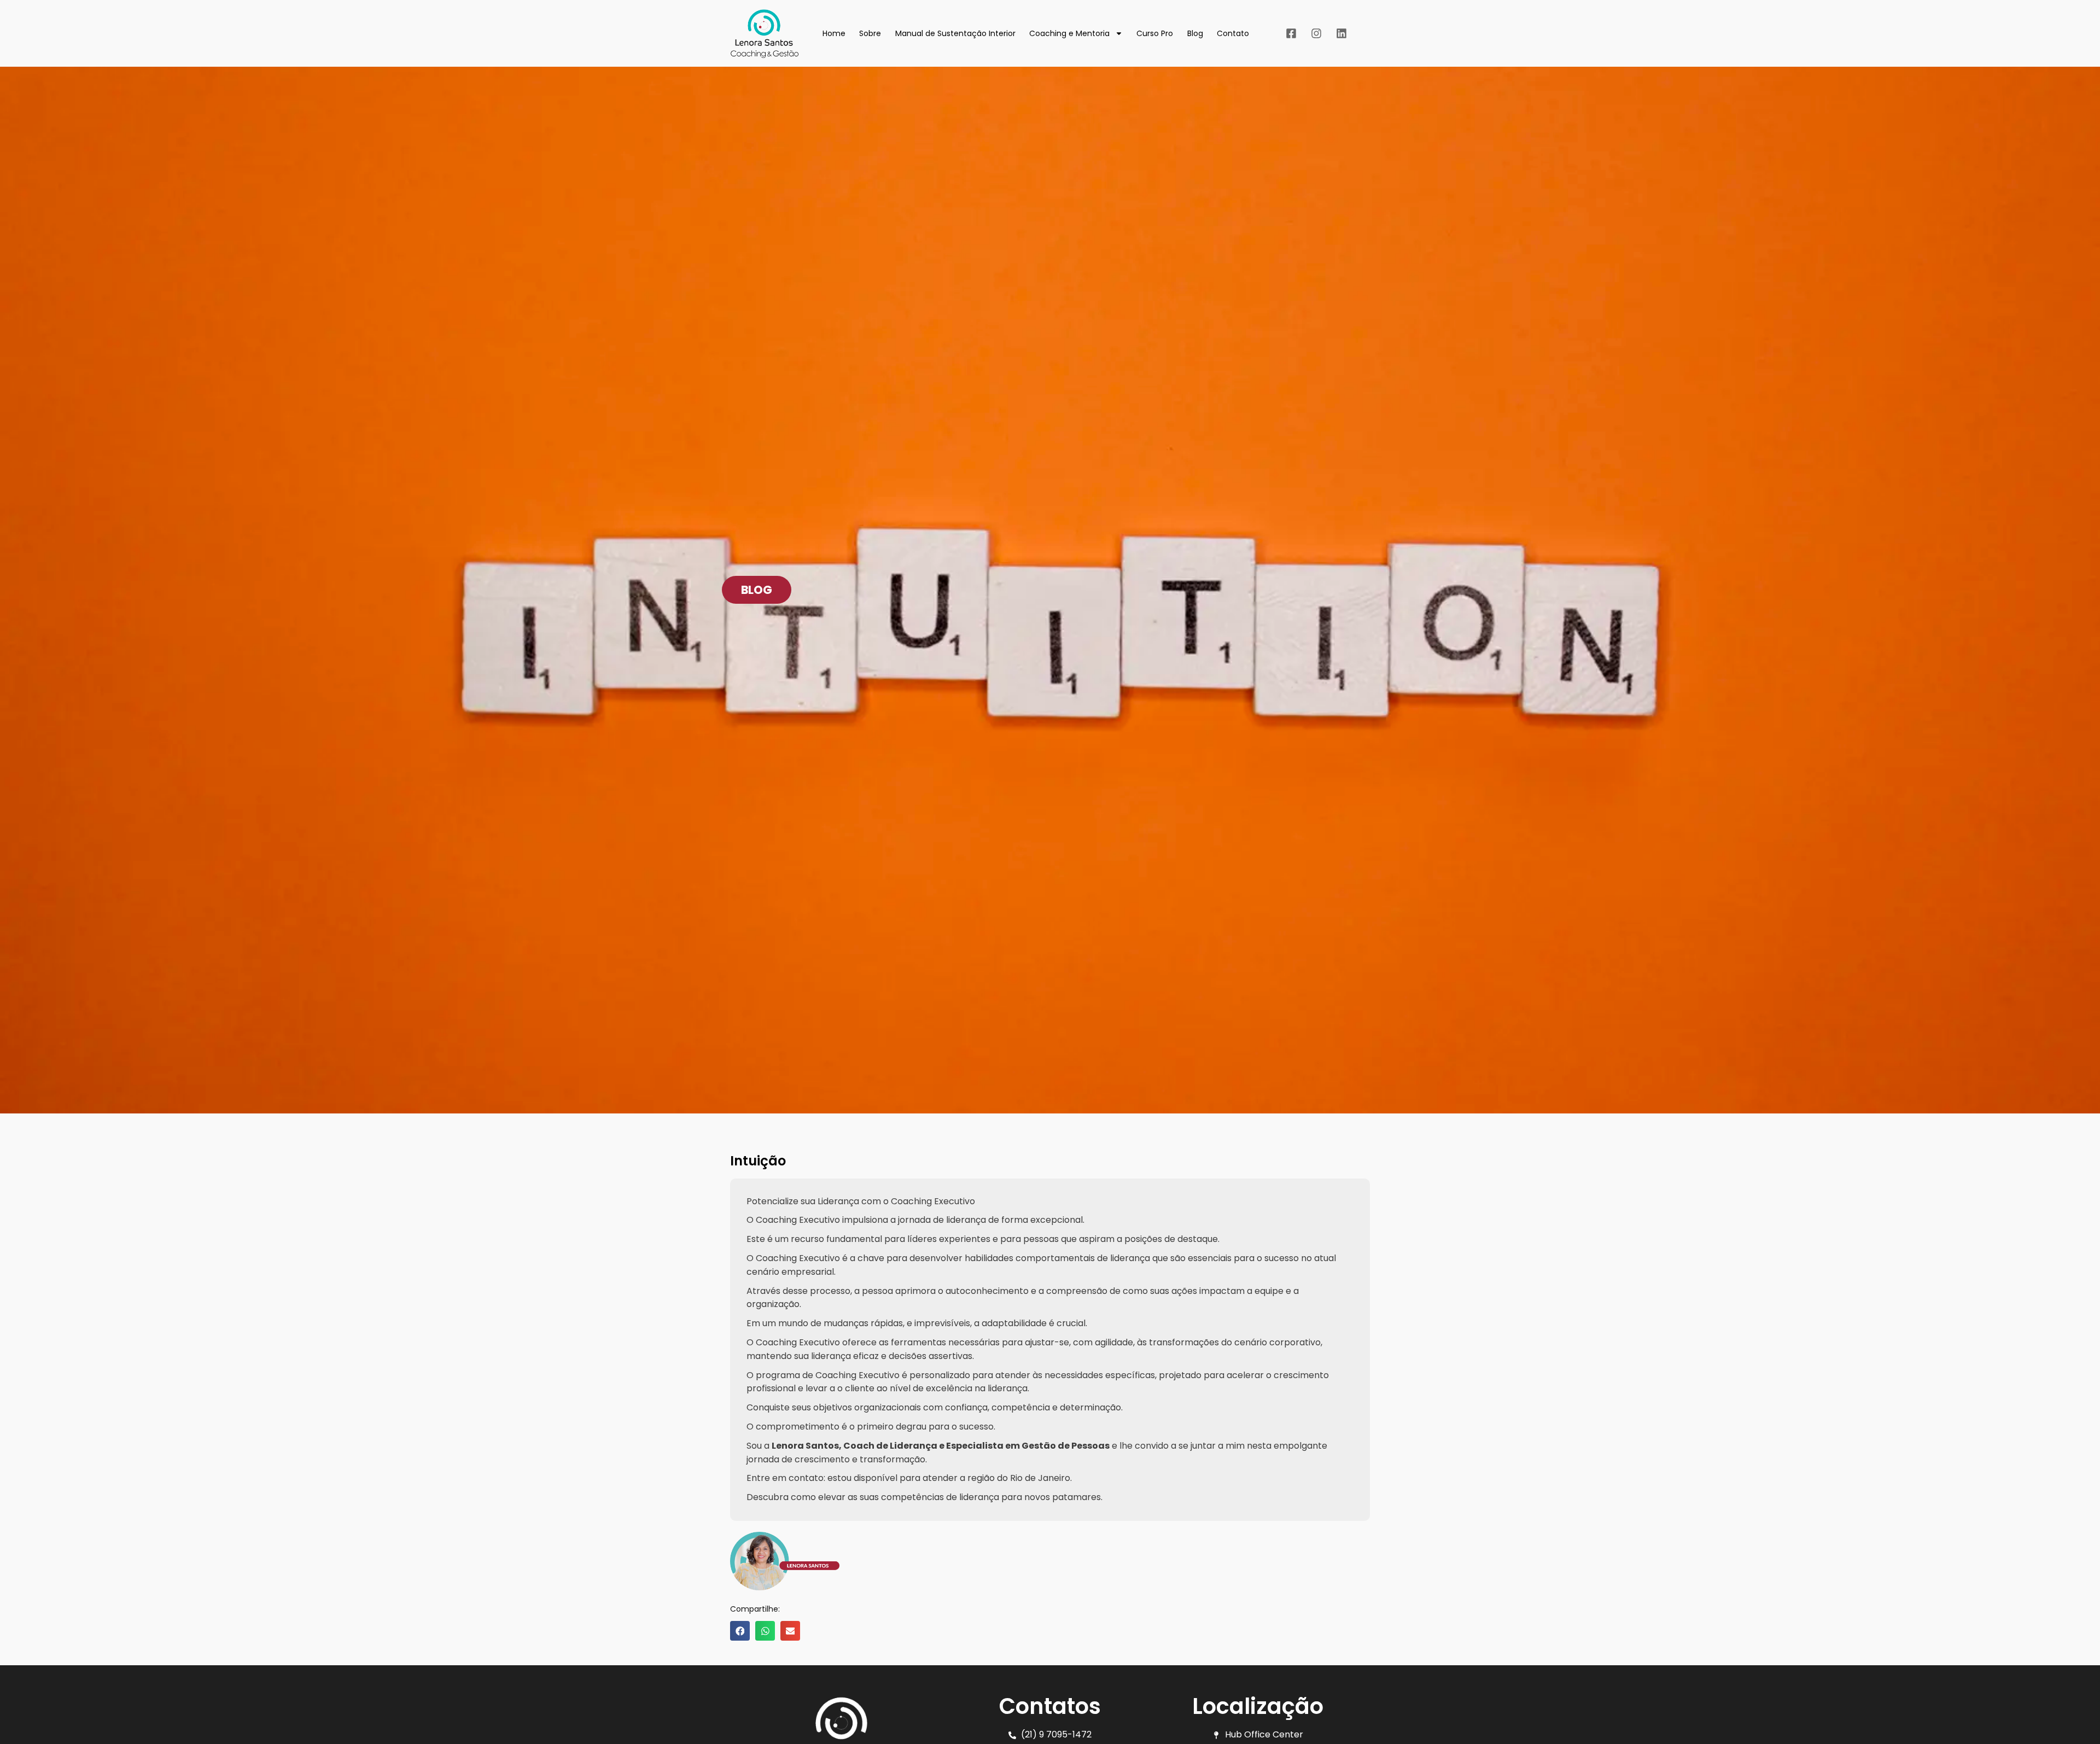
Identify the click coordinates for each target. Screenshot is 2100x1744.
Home (834, 33)
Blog (1195, 33)
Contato (1233, 33)
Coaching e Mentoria (1069, 33)
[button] (757, 590)
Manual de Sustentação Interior (955, 33)
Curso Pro (1155, 33)
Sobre (870, 33)
